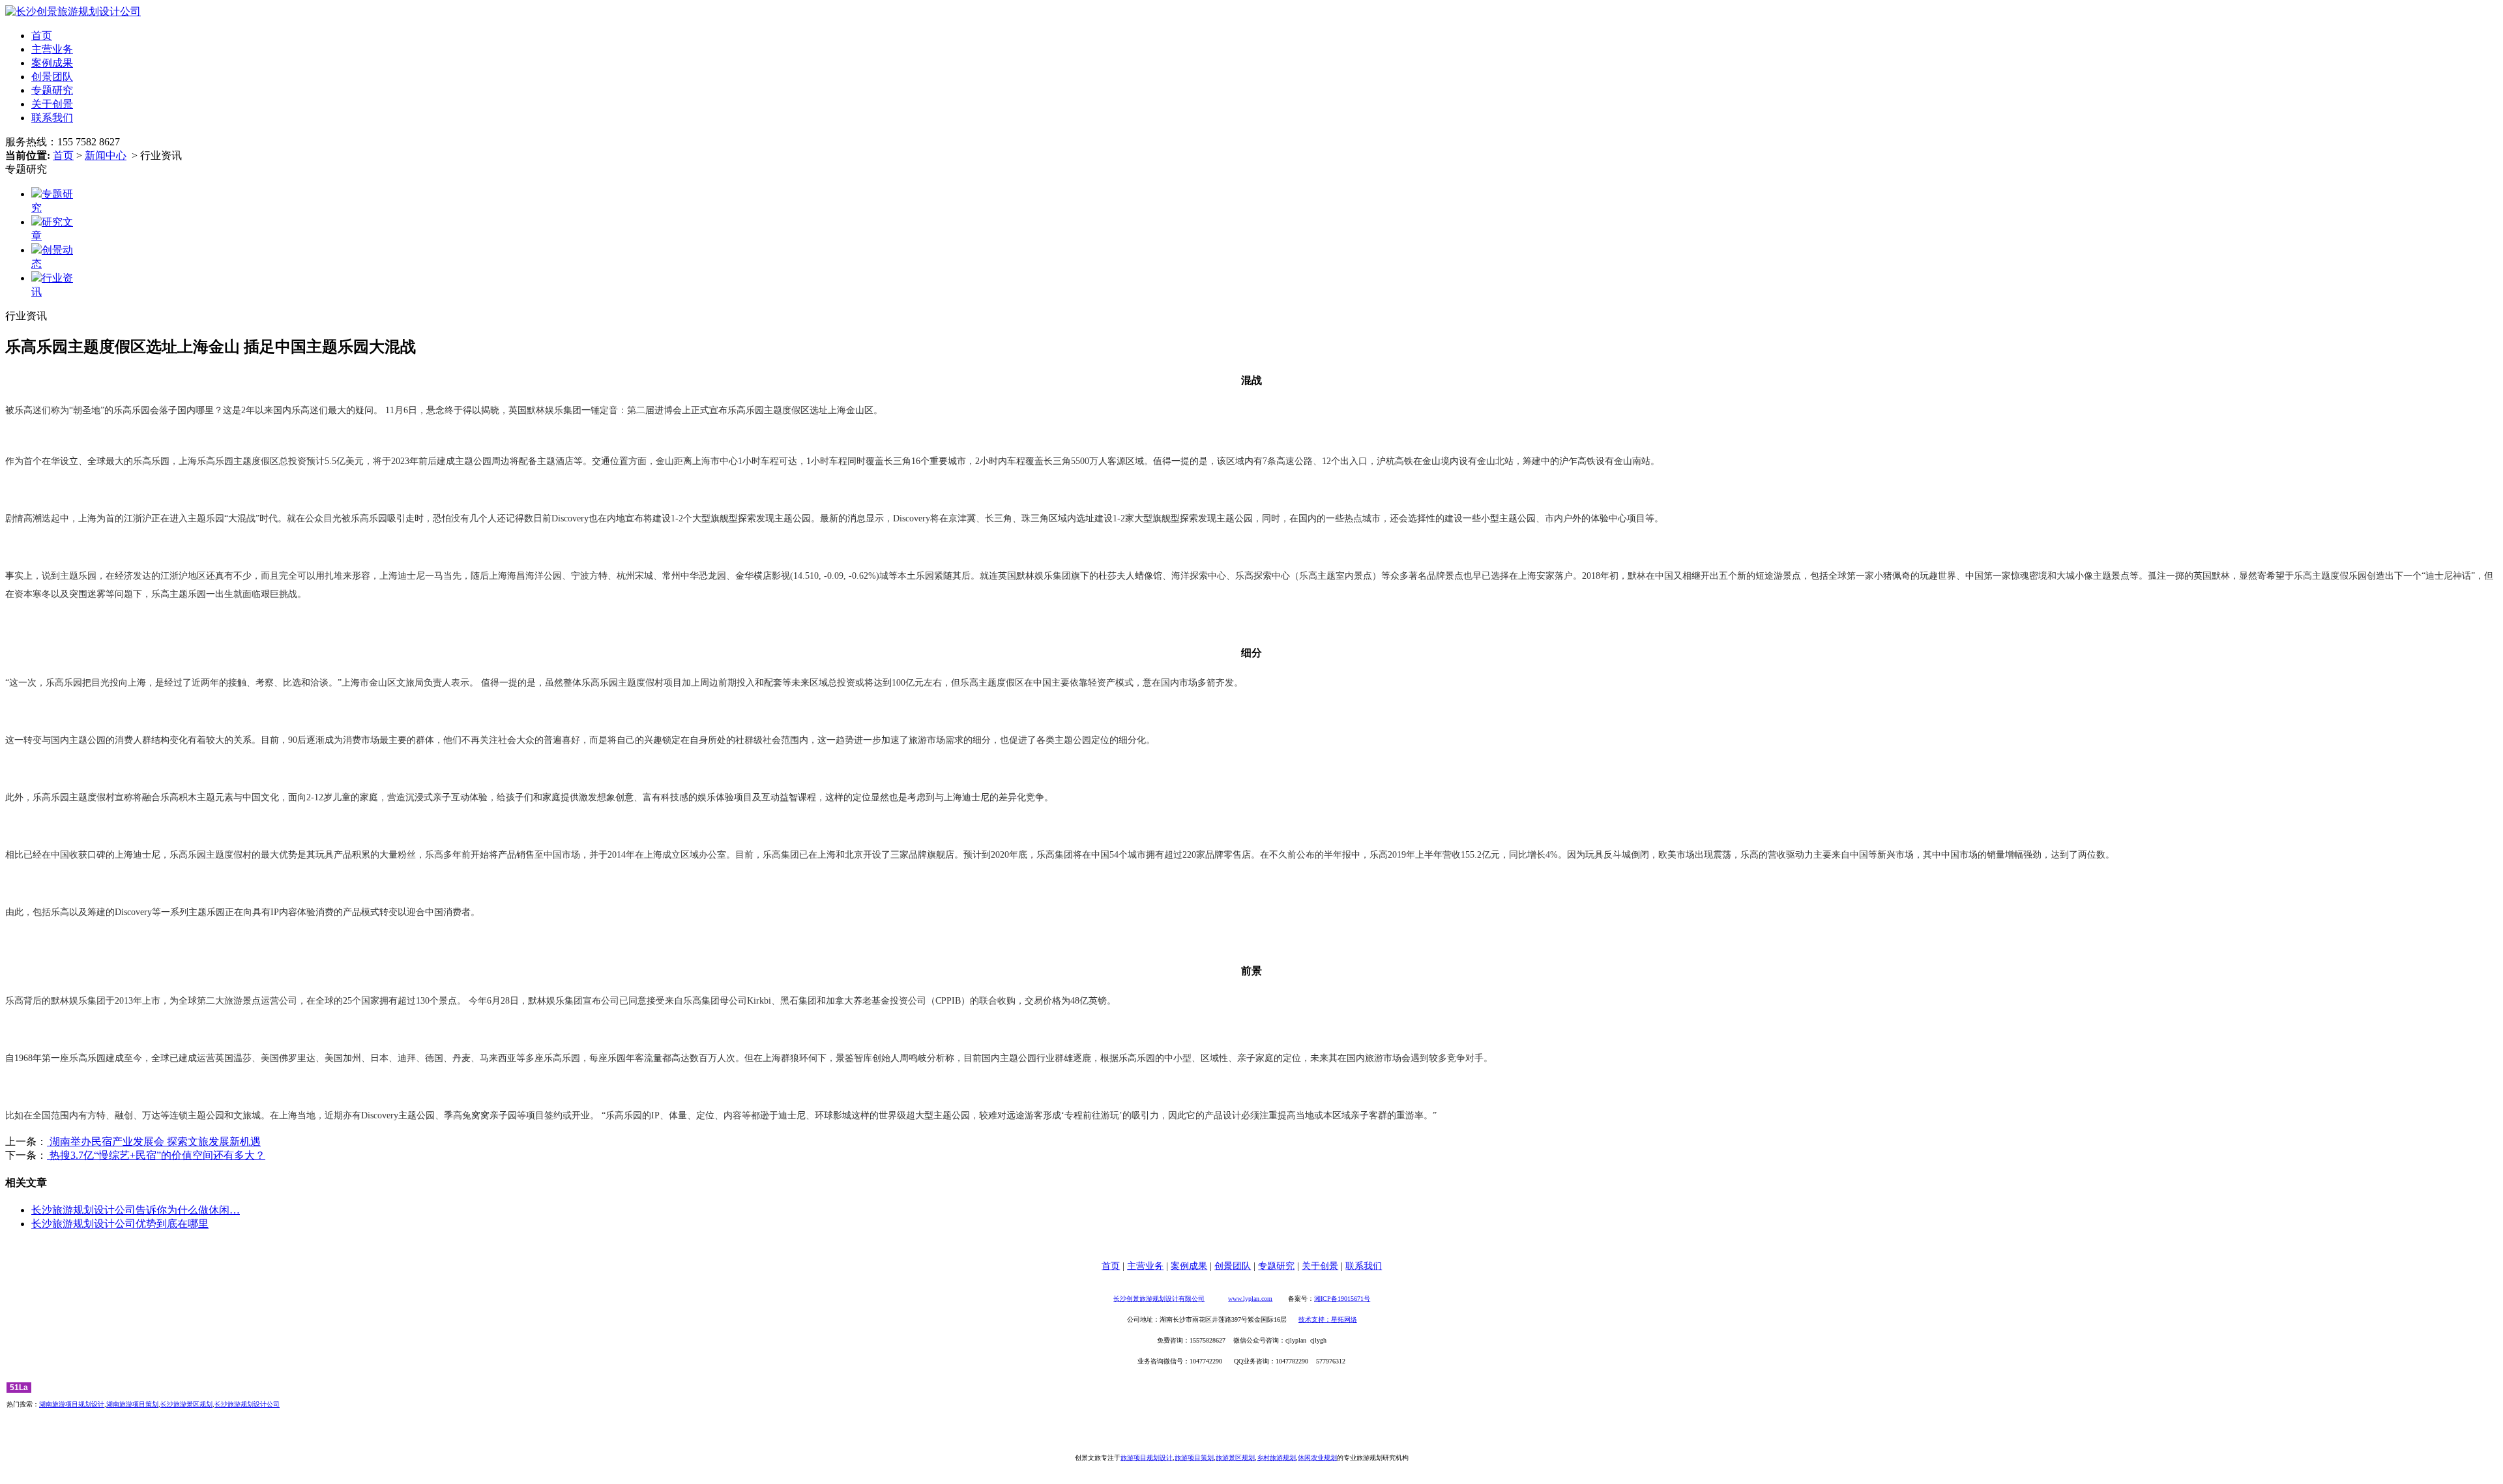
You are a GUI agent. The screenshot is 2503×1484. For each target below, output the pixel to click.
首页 (42, 36)
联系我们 (52, 118)
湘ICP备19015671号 (1342, 1299)
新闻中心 (106, 155)
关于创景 (52, 104)
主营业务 (52, 49)
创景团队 (52, 77)
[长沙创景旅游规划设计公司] (73, 11)
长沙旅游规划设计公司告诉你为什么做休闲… (136, 1210)
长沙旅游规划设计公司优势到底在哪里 (120, 1224)
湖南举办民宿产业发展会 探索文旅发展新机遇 (154, 1142)
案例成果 (52, 63)
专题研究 (52, 90)
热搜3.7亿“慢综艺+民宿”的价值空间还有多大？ (156, 1155)
